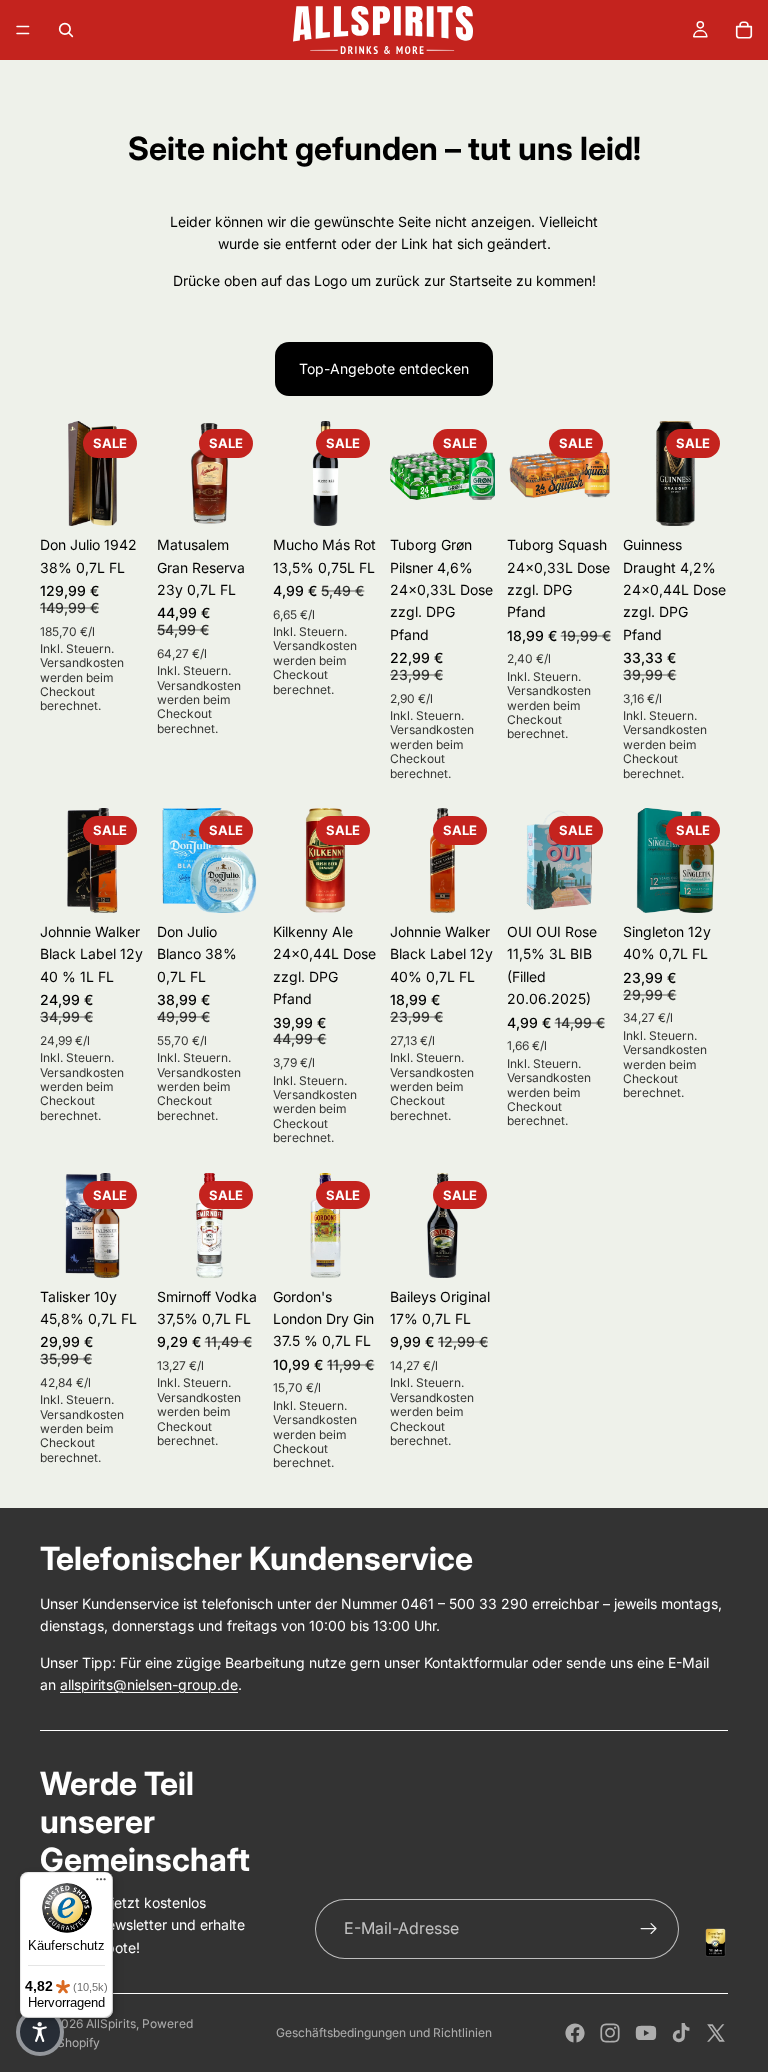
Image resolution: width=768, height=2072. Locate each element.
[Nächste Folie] (123, 474)
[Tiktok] (681, 2033)
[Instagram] (610, 2033)
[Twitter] (716, 2033)
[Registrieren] (649, 1929)
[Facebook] (575, 2033)
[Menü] (23, 30)
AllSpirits (111, 2023)
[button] (40, 2032)
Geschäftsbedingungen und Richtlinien (384, 2032)
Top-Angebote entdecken (384, 368)
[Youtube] (646, 2033)
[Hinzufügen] (231, 495)
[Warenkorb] (744, 30)
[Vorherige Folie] (62, 474)
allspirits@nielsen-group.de (149, 1684)
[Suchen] (66, 30)
